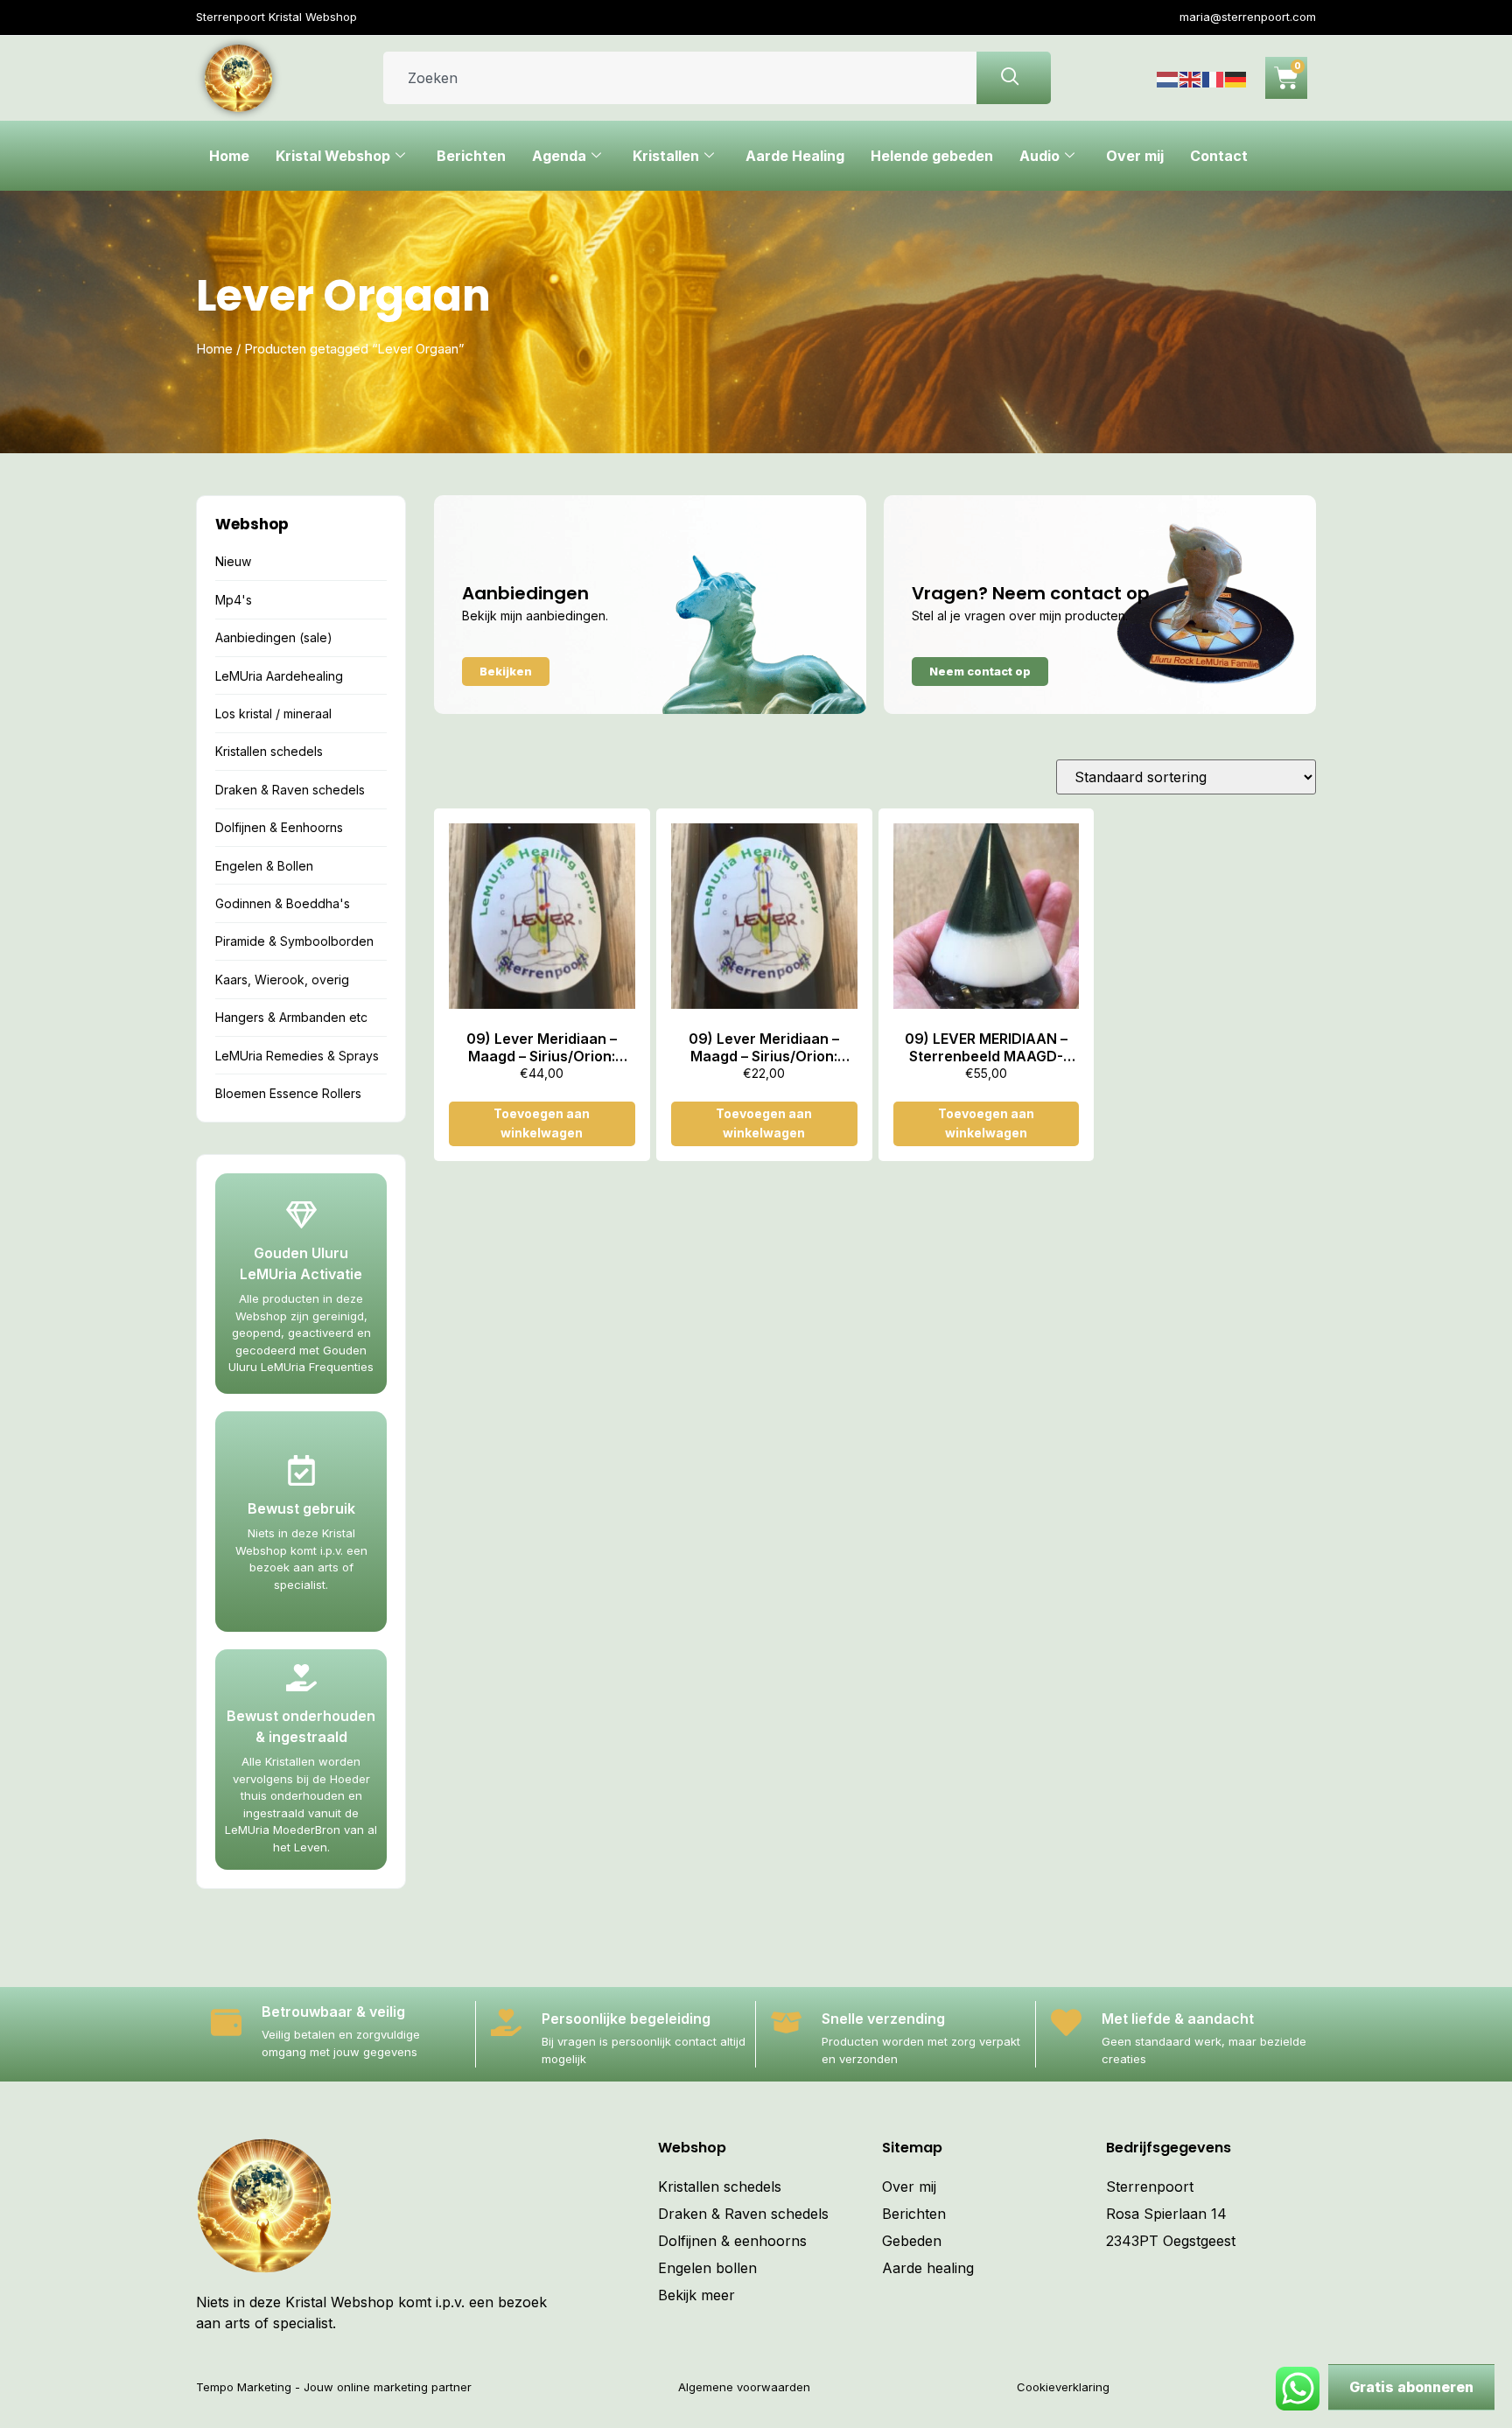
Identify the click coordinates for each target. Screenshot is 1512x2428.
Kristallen (666, 156)
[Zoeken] (1014, 78)
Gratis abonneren (1411, 2387)
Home (229, 156)
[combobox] (680, 78)
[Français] (1214, 78)
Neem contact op (980, 671)
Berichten (471, 156)
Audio (1039, 156)
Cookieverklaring (1063, 2387)
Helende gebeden (932, 156)
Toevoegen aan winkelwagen (542, 1123)
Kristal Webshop (333, 156)
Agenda (559, 156)
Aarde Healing (795, 156)
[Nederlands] (1168, 78)
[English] (1191, 78)
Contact (1219, 156)
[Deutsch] (1236, 78)
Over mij (1135, 156)
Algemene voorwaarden (744, 2387)
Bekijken (506, 671)
